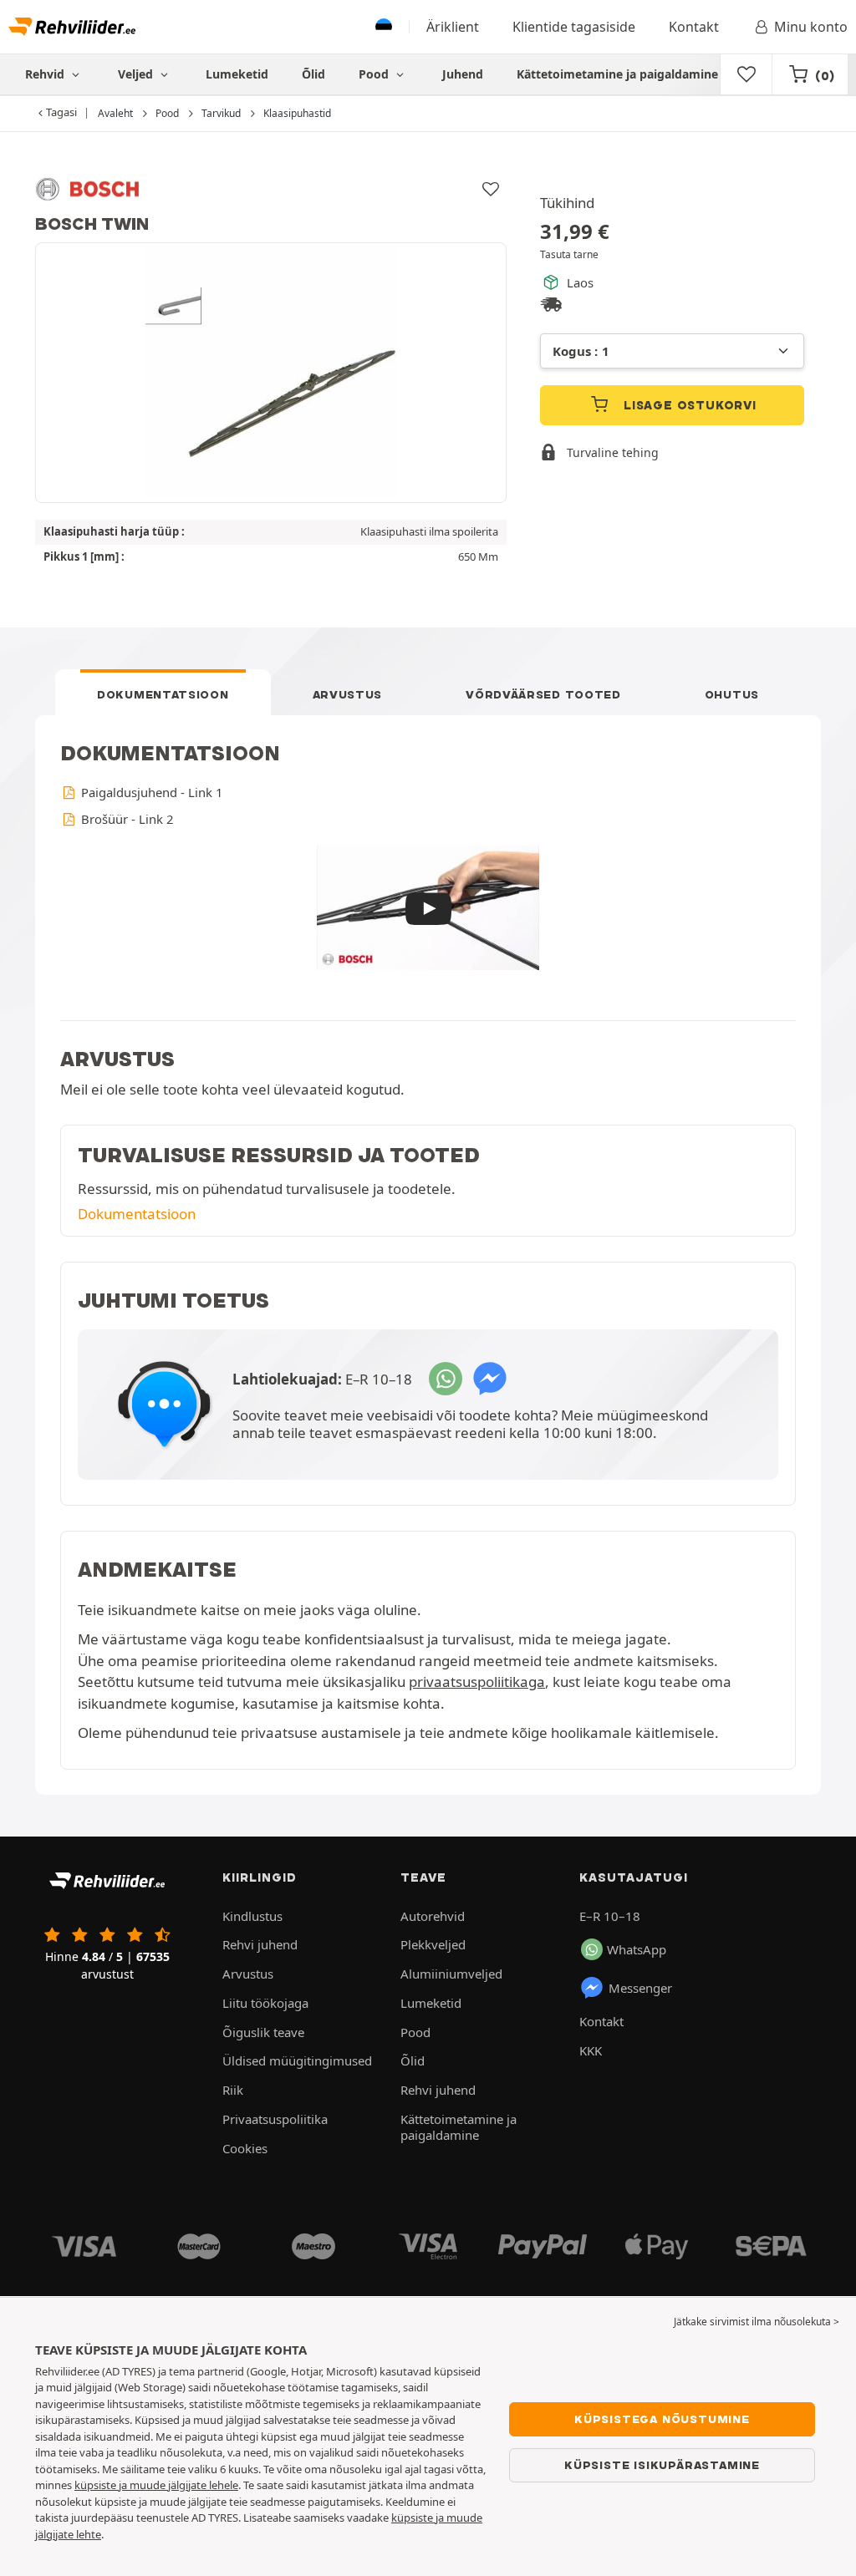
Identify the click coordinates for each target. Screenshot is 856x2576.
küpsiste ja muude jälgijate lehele (156, 2485)
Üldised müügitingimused (297, 2060)
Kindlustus (252, 1916)
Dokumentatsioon (163, 694)
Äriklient (453, 27)
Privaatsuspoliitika (275, 2119)
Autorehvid (433, 1916)
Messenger (640, 1988)
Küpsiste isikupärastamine (662, 2465)
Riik (233, 2090)
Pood (375, 74)
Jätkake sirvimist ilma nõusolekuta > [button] (757, 2322)
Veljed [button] (137, 74)
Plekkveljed (433, 1944)
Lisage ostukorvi (688, 405)
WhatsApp (637, 1949)
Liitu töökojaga (265, 2003)
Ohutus (732, 694)
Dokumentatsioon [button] (137, 1214)
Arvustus (348, 694)
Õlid (313, 74)
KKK (591, 2050)
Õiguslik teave (263, 2032)
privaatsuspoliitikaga (477, 1682)
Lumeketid (237, 74)
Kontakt (694, 27)
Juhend (463, 74)
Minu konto (811, 27)
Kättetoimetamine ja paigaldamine (617, 74)
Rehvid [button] (46, 74)
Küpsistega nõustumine (662, 2419)
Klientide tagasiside (574, 27)
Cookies (245, 2148)
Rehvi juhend (260, 1944)
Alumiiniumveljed (451, 1974)
